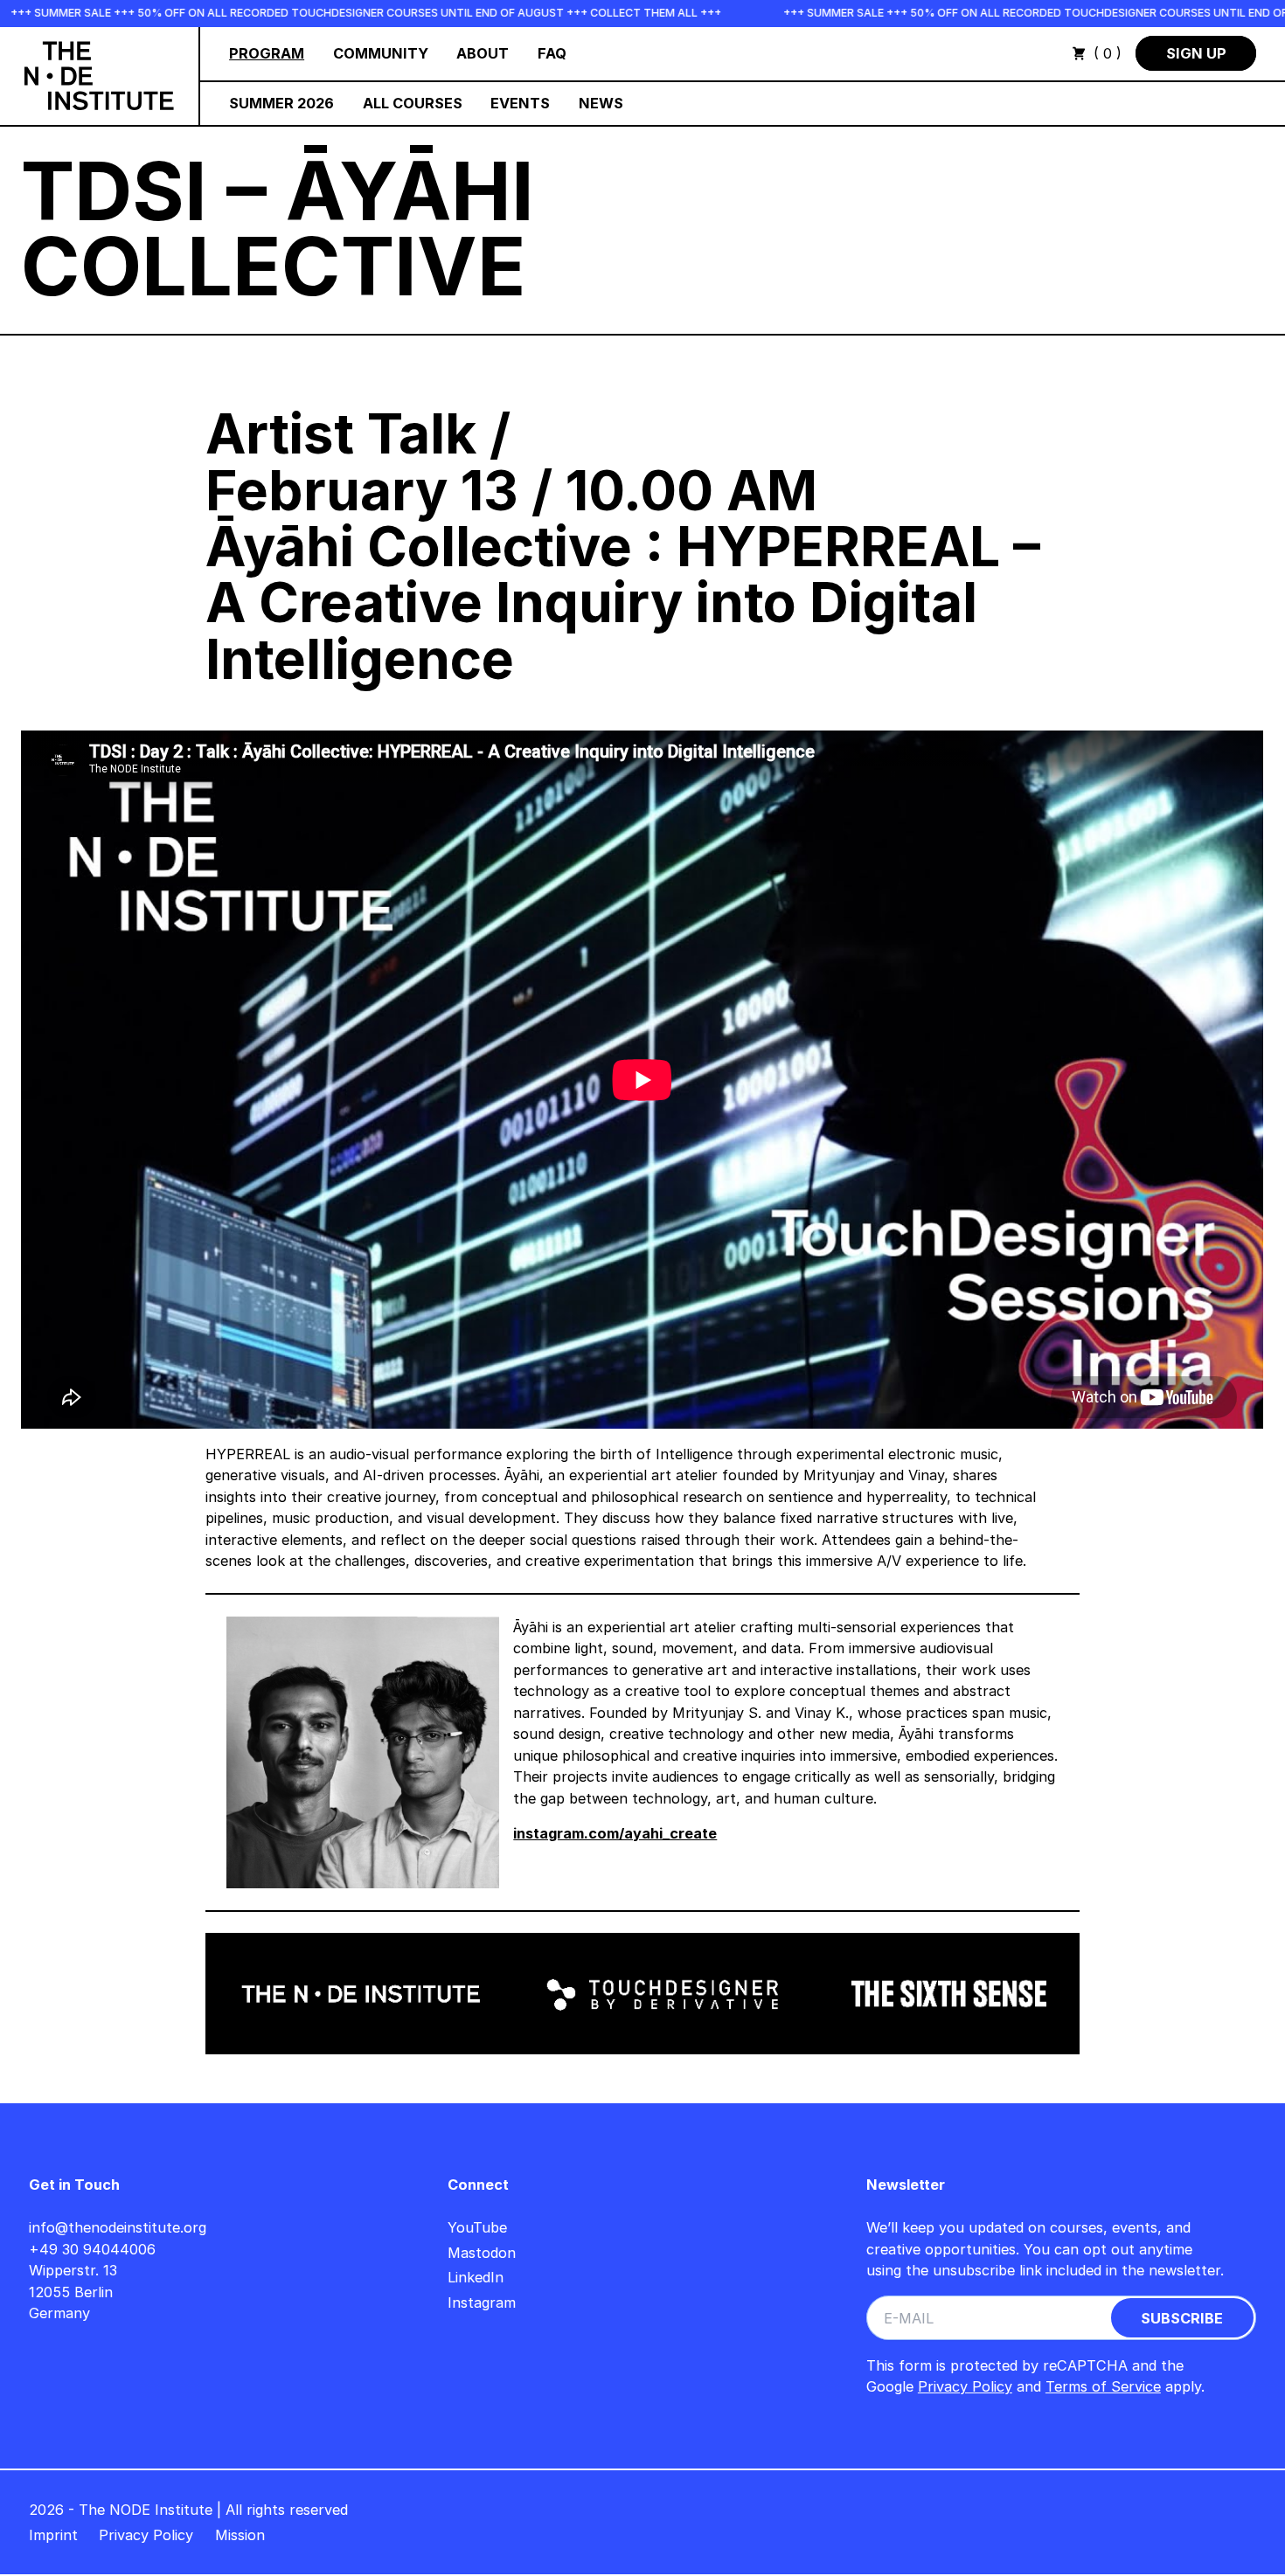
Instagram (482, 2302)
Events (520, 103)
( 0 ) (1107, 53)
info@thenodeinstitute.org (118, 2227)
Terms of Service (1103, 2386)
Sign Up (1196, 53)
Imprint (53, 2535)
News (601, 103)
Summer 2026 (281, 103)
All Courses (413, 103)
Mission (240, 2535)
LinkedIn (476, 2277)
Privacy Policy (965, 2386)
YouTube (477, 2227)
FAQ (552, 53)
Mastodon (482, 2253)
